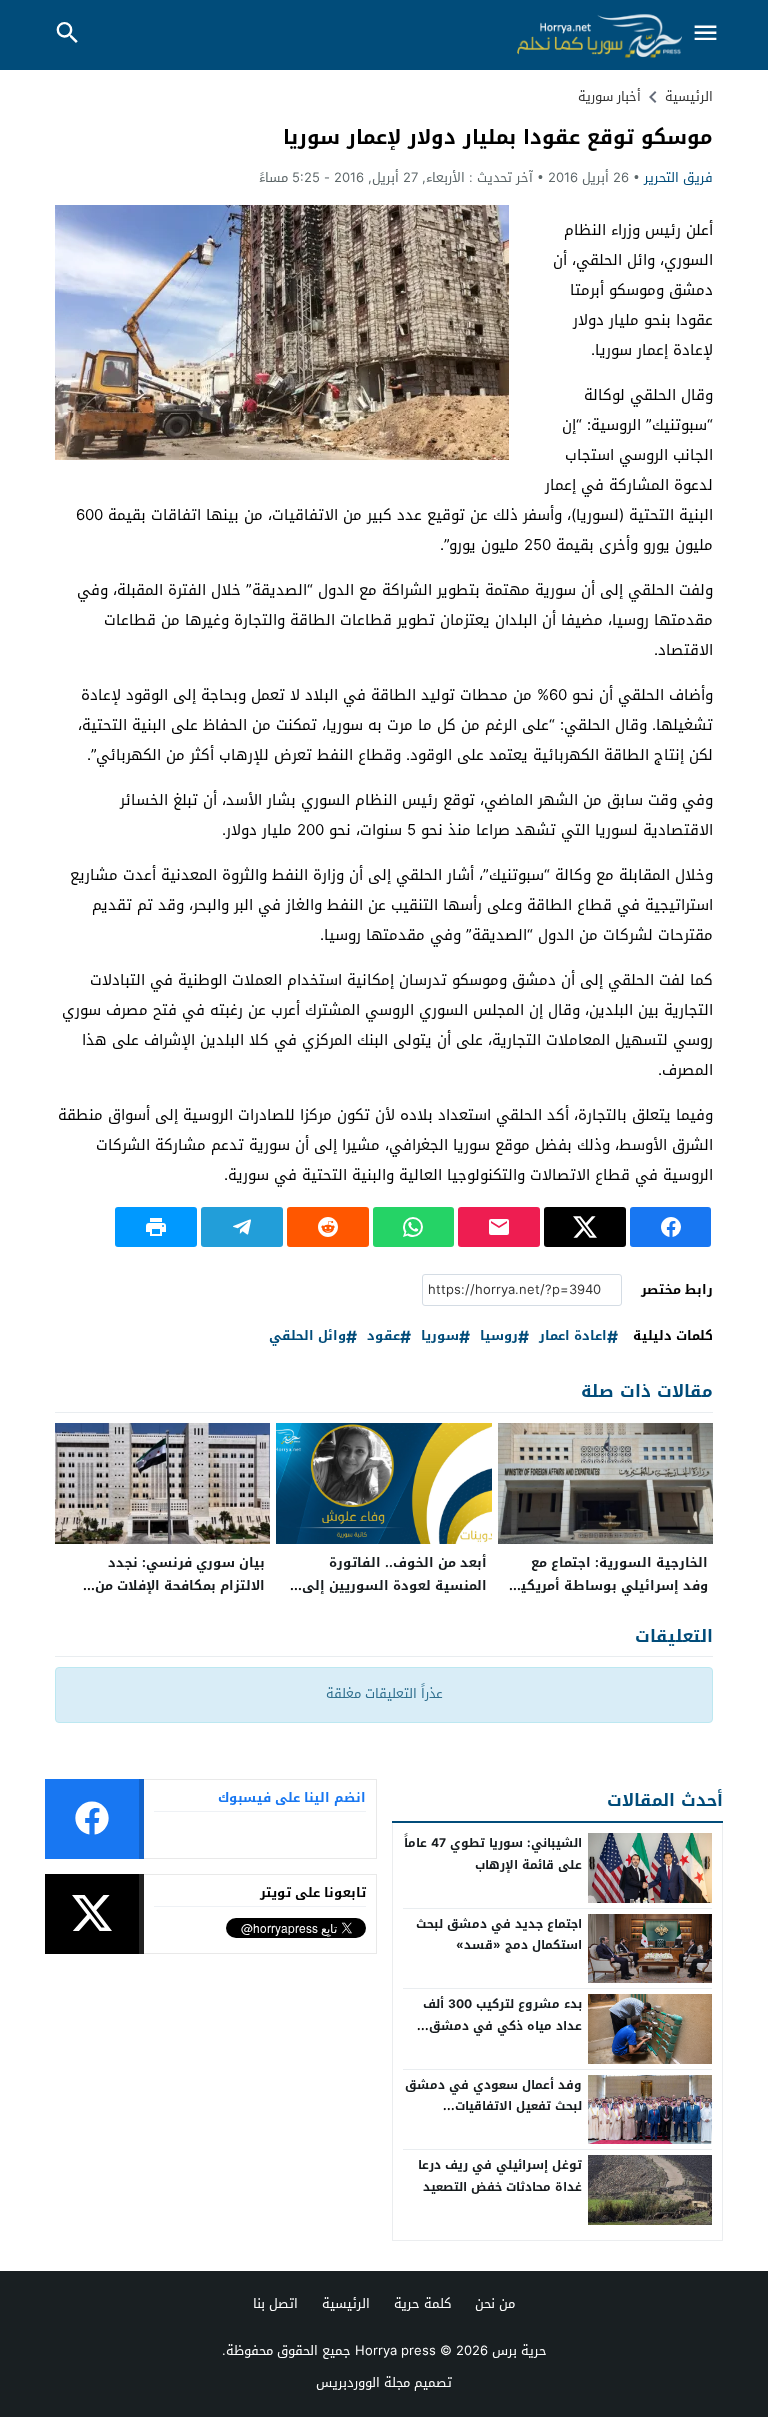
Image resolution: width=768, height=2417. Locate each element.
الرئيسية (346, 2303)
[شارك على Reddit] (328, 1227)
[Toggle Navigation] (706, 34)
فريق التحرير (678, 177)
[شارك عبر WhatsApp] (414, 1227)
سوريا (440, 1336)
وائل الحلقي (307, 1336)
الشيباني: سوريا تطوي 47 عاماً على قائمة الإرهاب (493, 1854)
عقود (383, 1336)
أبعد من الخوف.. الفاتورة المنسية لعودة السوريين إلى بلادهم (394, 1585)
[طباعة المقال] (156, 1227)
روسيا (499, 1336)
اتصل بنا (275, 2303)
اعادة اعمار (573, 1336)
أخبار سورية (609, 96)
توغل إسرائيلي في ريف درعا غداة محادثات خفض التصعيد (500, 2176)
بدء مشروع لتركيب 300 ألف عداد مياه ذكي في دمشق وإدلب (502, 2025)
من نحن (495, 2303)
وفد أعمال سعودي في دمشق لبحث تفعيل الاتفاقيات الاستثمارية (493, 2106)
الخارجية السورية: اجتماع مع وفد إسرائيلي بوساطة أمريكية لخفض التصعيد (610, 1585)
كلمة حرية (422, 2303)
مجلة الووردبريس (363, 2382)
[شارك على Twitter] (585, 1227)
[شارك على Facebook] (671, 1227)
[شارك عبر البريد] (499, 1227)
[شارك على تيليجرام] (242, 1227)
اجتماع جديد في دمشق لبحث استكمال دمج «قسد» (499, 1935)
